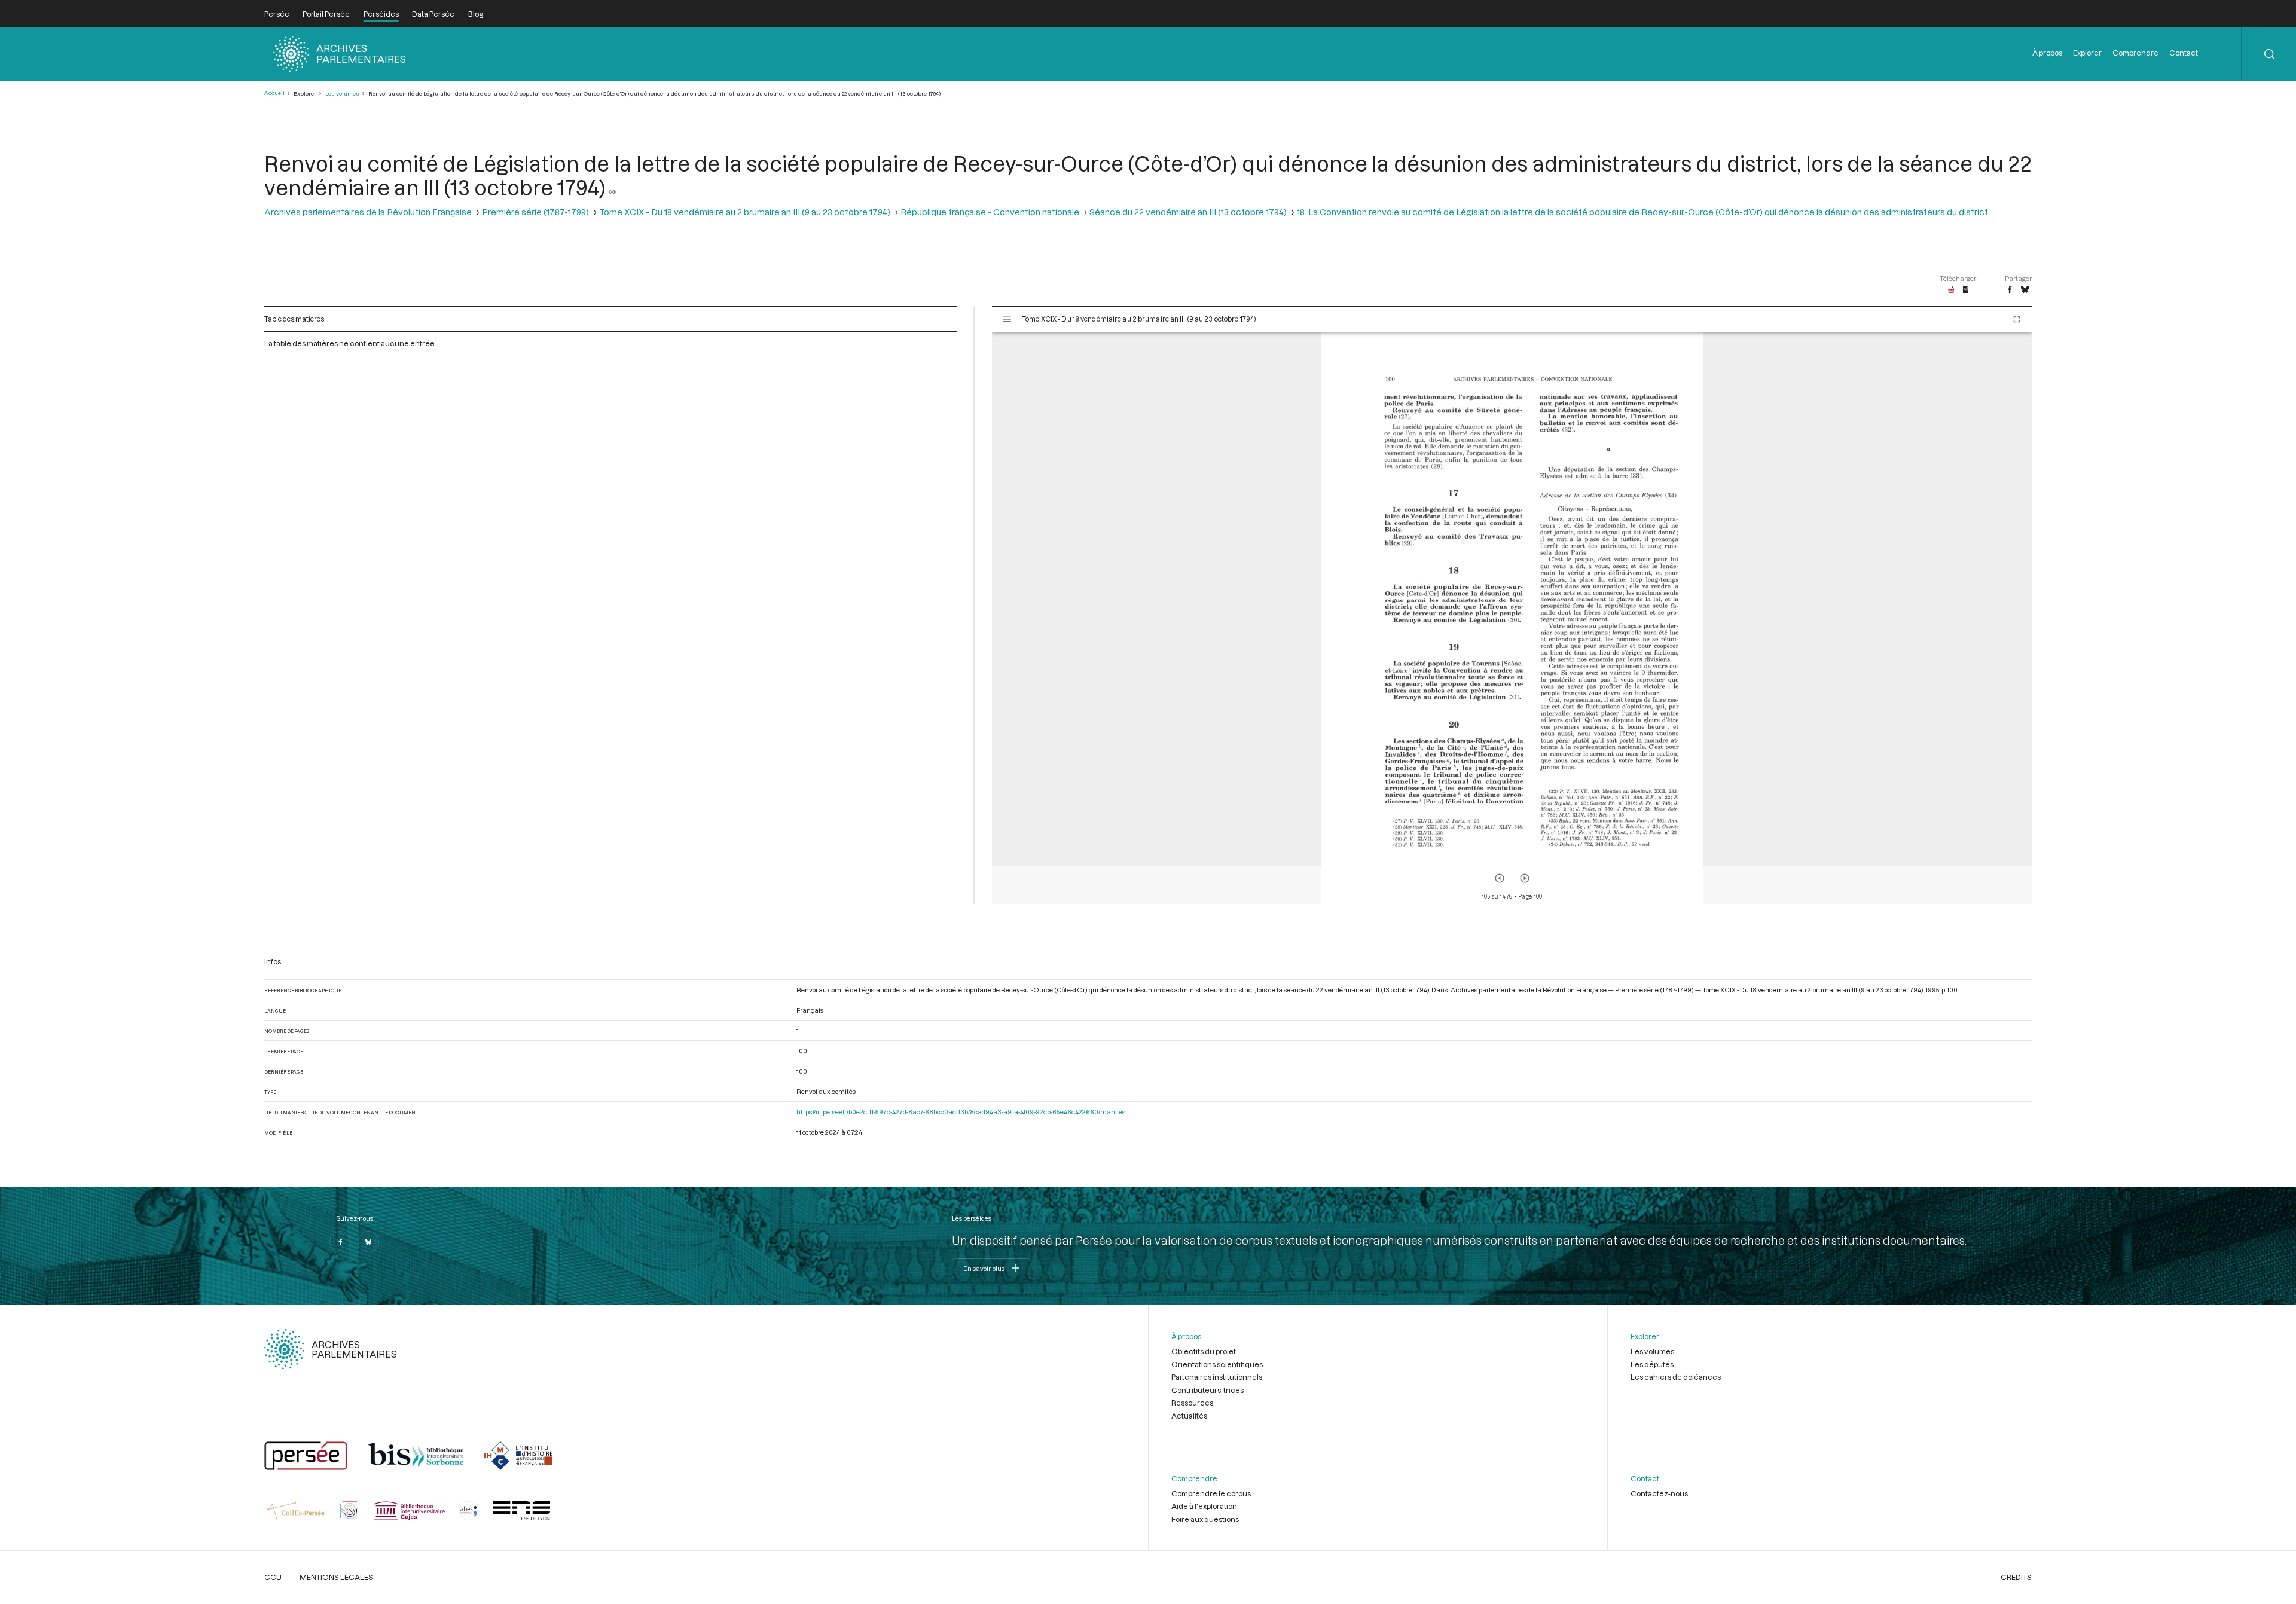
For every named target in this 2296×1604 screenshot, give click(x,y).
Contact (2184, 53)
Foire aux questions (1205, 1519)
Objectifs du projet (1204, 1351)
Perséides (381, 14)
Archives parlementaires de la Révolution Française (368, 212)
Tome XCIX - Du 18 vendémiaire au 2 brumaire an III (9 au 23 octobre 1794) (745, 212)
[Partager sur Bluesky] (2025, 290)
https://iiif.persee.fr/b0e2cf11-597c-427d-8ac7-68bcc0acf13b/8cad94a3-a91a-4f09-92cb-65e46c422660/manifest (962, 1112)
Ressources (1192, 1403)
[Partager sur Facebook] (2010, 290)
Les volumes (342, 94)
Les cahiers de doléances (1676, 1377)
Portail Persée (326, 14)
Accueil (274, 93)
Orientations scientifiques (1217, 1364)
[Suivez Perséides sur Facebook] (340, 1242)
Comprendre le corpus (1211, 1493)
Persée (277, 14)
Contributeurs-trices (1207, 1390)
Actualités (1189, 1416)
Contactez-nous (1659, 1493)
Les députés (1652, 1364)
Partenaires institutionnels (1217, 1377)
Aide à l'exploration (1204, 1506)
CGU (273, 1577)
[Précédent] (1500, 878)
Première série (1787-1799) (535, 212)
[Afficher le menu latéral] (1007, 319)
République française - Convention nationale (990, 212)
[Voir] (612, 187)
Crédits (2016, 1577)
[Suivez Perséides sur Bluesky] (368, 1242)
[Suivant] (1525, 878)
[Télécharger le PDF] (1951, 290)
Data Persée (433, 14)
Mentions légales (336, 1577)
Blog (476, 14)
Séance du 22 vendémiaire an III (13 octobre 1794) (1188, 212)
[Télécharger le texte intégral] (1966, 290)
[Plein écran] (2017, 319)
